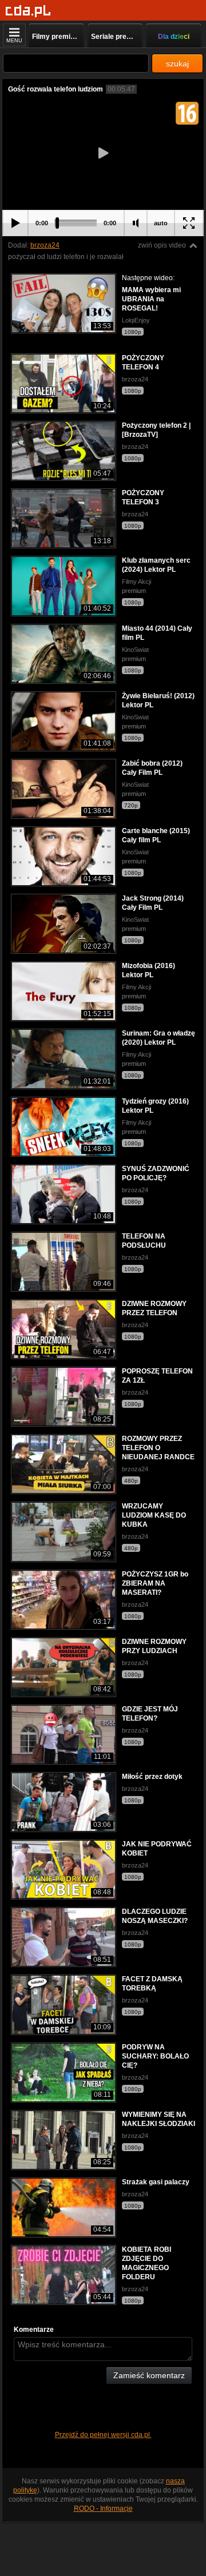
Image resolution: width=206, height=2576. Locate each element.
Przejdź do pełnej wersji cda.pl (103, 2435)
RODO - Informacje (103, 2509)
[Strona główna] (28, 11)
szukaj (177, 63)
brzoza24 (45, 245)
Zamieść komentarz (149, 2375)
